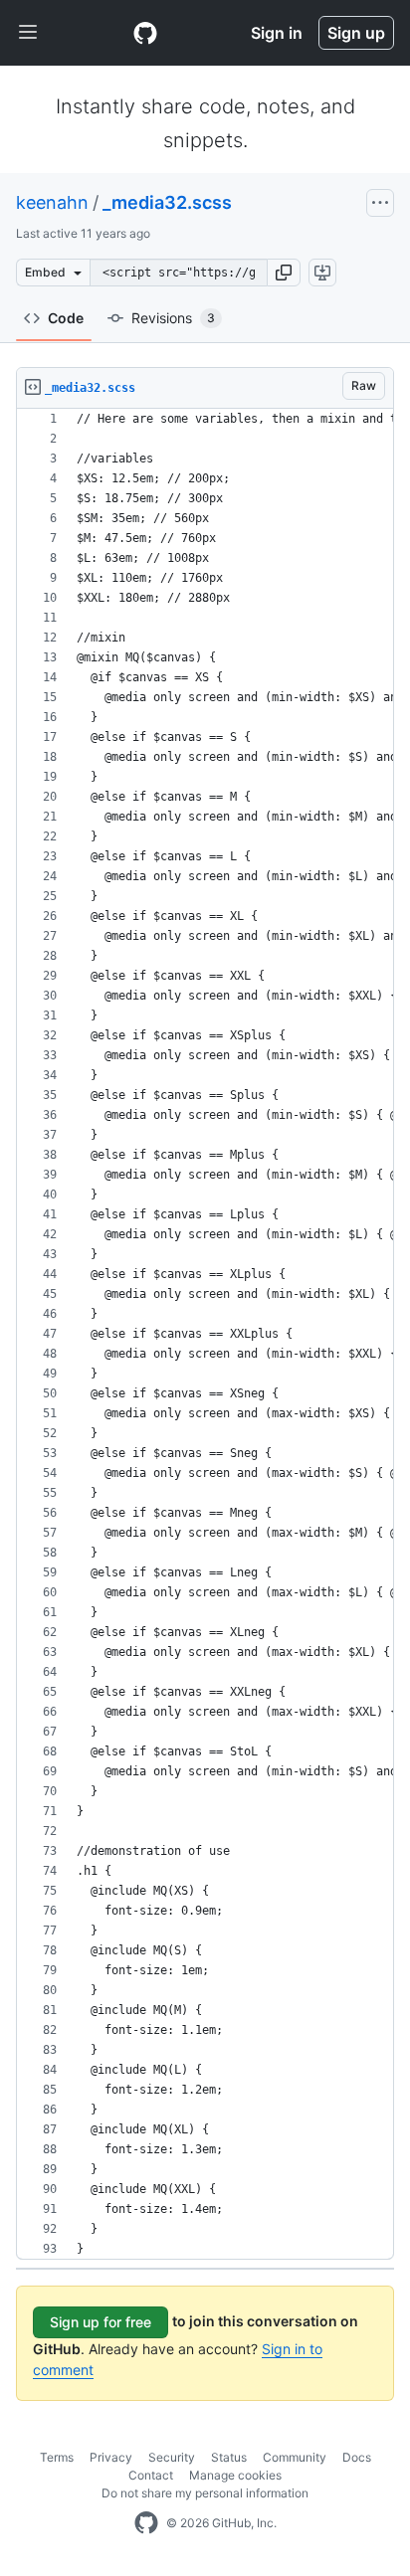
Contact (151, 2475)
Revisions (173, 318)
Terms (57, 2457)
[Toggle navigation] (28, 33)
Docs (357, 2457)
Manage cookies (235, 2475)
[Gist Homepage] (145, 33)
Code (66, 318)
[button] (284, 273)
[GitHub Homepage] (146, 2523)
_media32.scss (167, 202)
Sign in (277, 33)
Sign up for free (101, 2322)
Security (172, 2457)
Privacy (111, 2457)
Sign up (356, 33)
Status (229, 2457)
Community (295, 2457)
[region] (205, 1334)
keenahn (52, 202)
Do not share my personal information (205, 2493)
